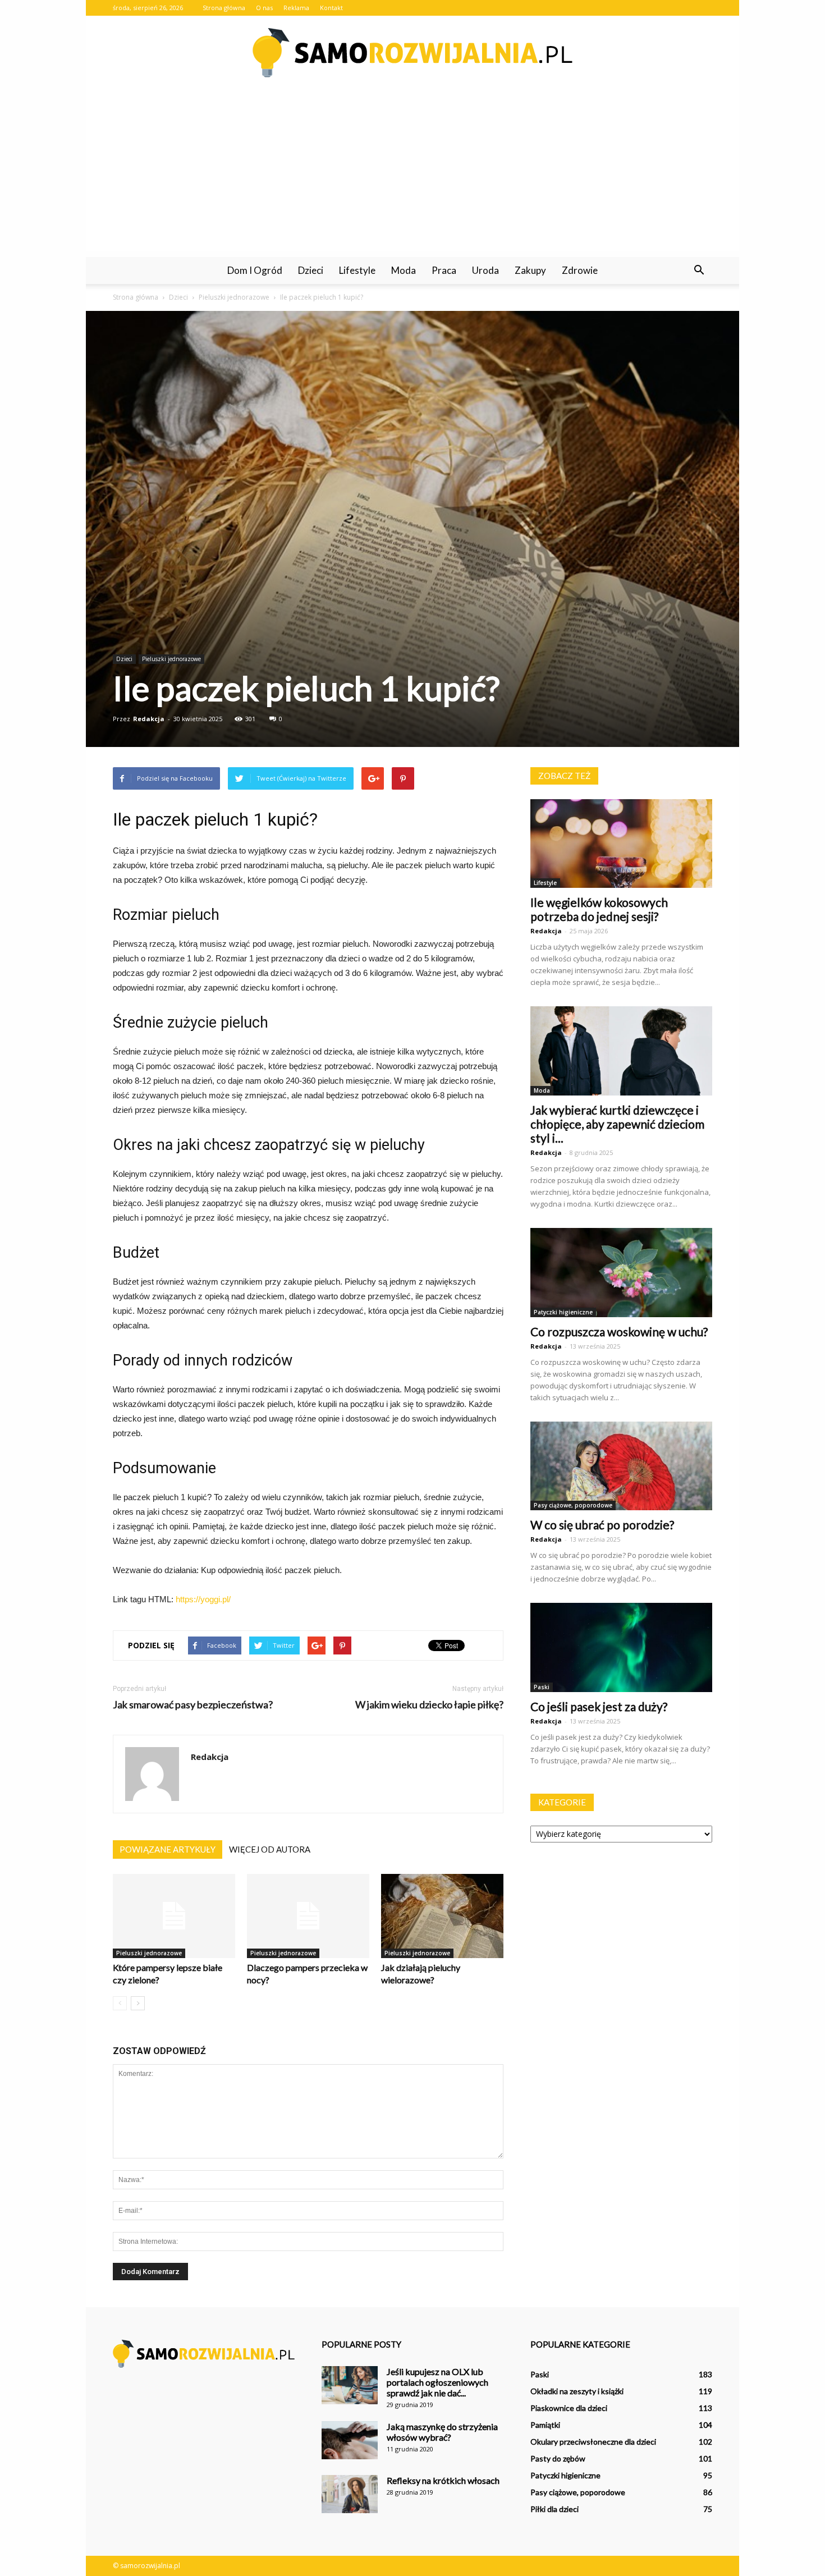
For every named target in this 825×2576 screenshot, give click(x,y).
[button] (699, 271)
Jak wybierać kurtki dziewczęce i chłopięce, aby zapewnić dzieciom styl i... (617, 1124)
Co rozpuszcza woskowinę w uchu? (619, 1331)
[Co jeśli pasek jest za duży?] (621, 1647)
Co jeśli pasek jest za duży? (599, 1706)
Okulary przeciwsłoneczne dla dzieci (593, 2442)
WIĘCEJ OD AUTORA (270, 1849)
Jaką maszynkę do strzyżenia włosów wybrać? (442, 2432)
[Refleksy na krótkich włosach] (350, 2494)
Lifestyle (357, 270)
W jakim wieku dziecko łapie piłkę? (429, 1705)
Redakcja (149, 719)
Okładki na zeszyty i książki (577, 2391)
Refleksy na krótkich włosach (443, 2480)
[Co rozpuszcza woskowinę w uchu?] (621, 1273)
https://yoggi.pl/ (203, 1599)
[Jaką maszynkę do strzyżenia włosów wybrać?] (350, 2440)
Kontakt (331, 8)
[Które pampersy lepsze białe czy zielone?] (174, 1916)
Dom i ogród (255, 270)
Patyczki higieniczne (563, 1312)
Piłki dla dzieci (554, 2509)
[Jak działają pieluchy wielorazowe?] (442, 1916)
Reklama (296, 8)
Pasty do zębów (558, 2458)
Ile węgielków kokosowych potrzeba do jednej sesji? (599, 909)
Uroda (485, 270)
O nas (264, 8)
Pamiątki (545, 2425)
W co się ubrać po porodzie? (602, 1525)
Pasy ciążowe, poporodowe (573, 1505)
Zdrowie (580, 270)
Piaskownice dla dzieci (569, 2408)
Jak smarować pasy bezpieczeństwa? (193, 1705)
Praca (444, 270)
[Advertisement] (412, 173)
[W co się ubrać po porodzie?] (621, 1466)
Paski (542, 1687)
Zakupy (530, 270)
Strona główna (224, 8)
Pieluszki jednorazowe (171, 659)
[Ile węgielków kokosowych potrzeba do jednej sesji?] (621, 844)
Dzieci (311, 270)
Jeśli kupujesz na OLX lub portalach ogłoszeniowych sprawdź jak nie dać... (437, 2382)
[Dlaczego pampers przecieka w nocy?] (308, 1916)
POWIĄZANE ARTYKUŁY (168, 1849)
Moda (404, 270)
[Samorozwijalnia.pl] (412, 53)
